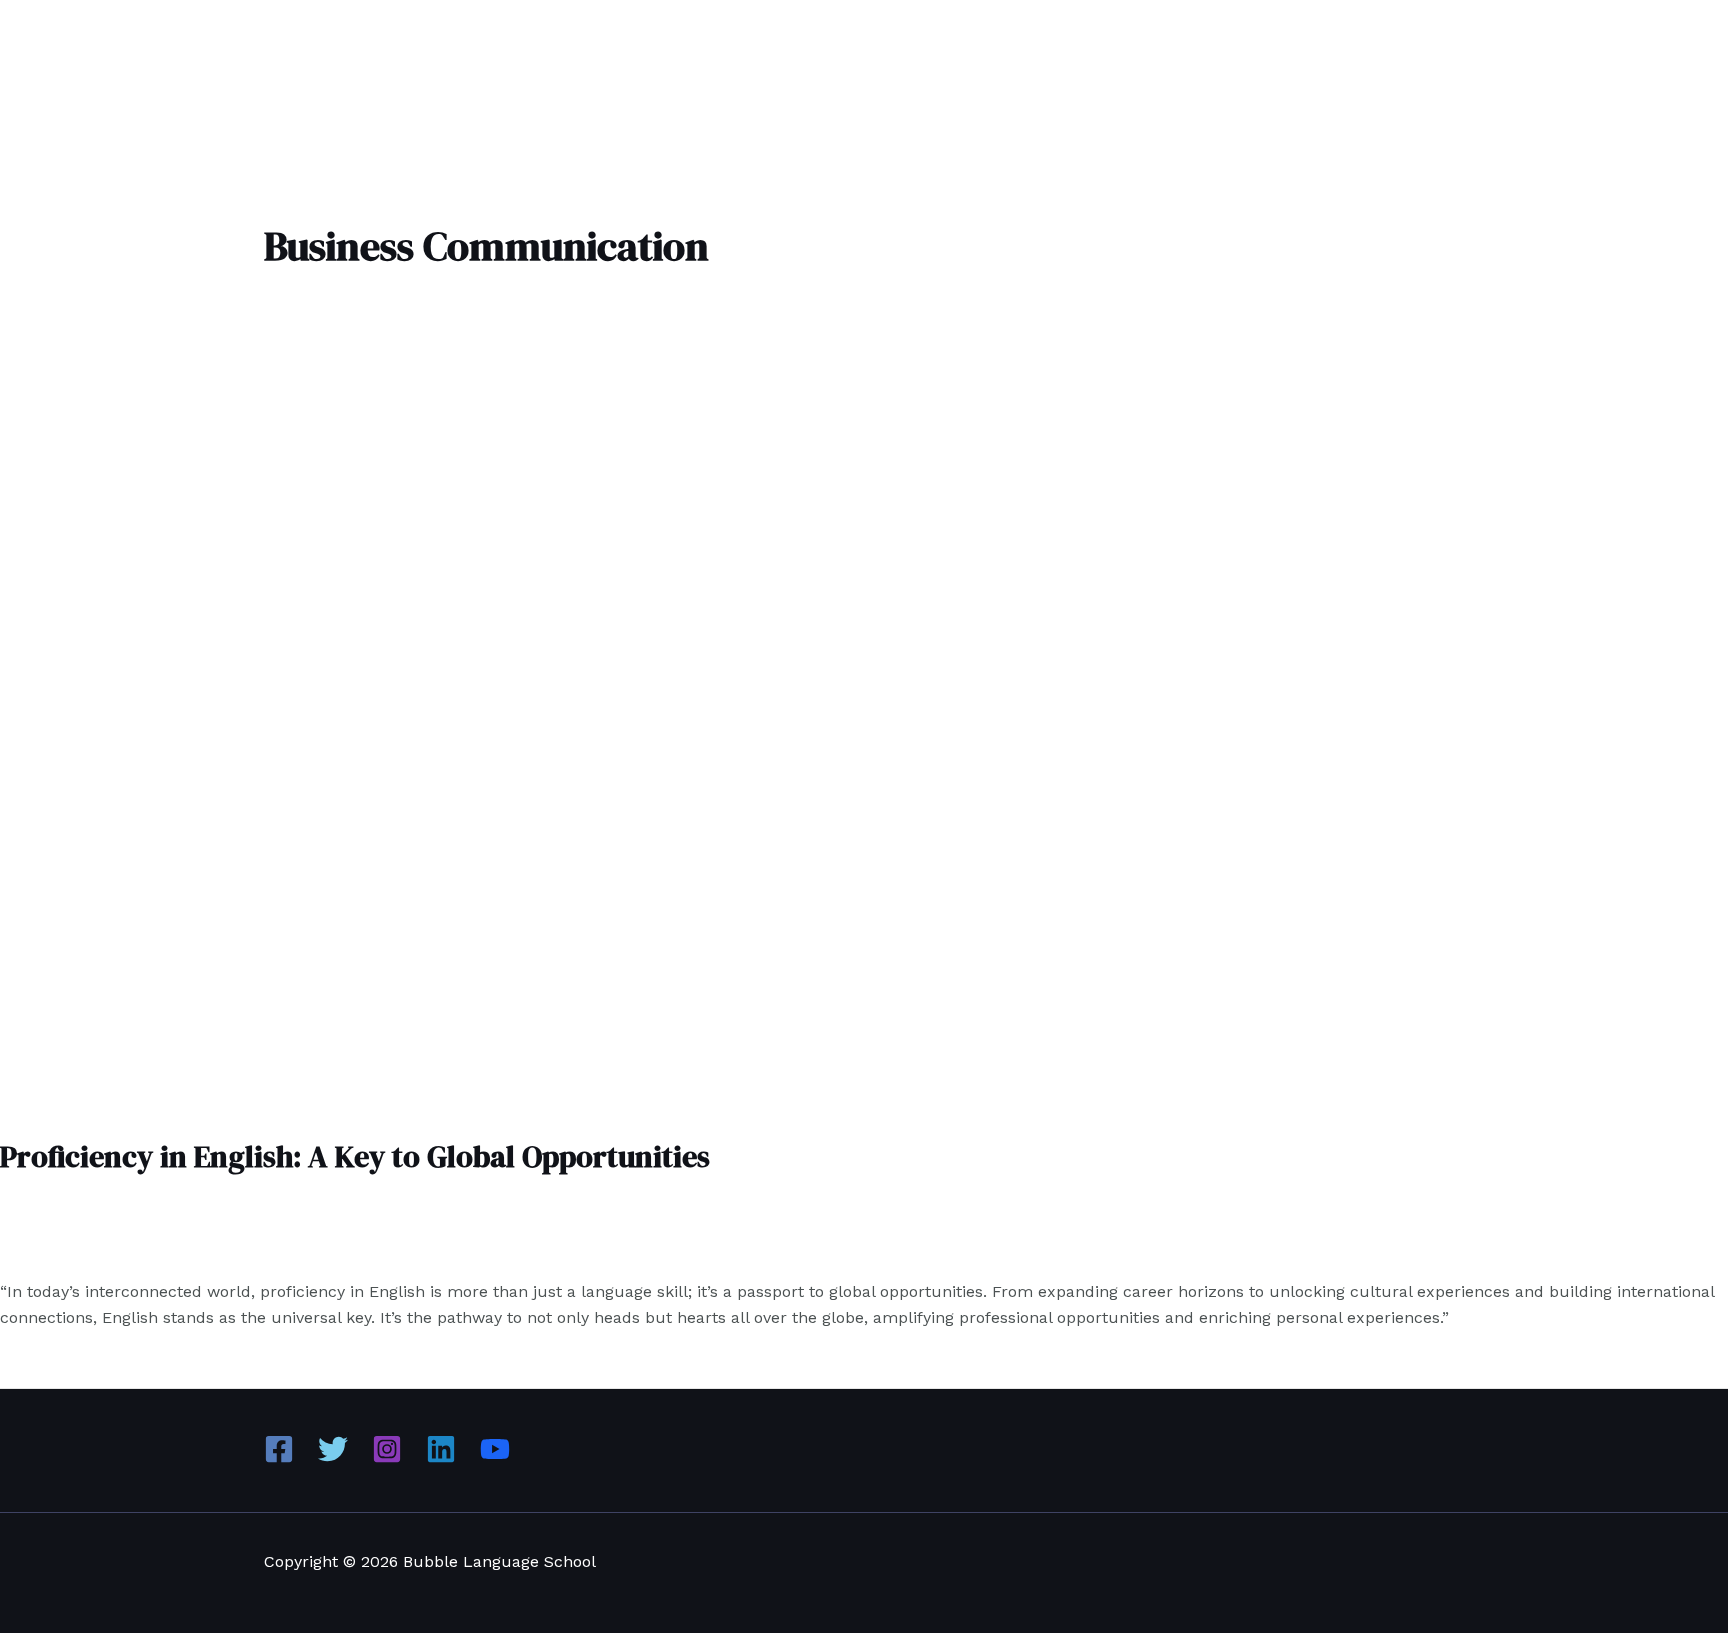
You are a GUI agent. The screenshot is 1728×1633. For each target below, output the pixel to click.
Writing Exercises (400, 1251)
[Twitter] (333, 1458)
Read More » (249, 1358)
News (21, 1251)
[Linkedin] (441, 1458)
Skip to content (58, 12)
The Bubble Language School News (188, 1251)
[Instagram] (387, 1458)
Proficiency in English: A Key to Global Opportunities (355, 1156)
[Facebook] (279, 1458)
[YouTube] (495, 1458)
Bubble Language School (96, 54)
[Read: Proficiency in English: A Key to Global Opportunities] (512, 1100)
